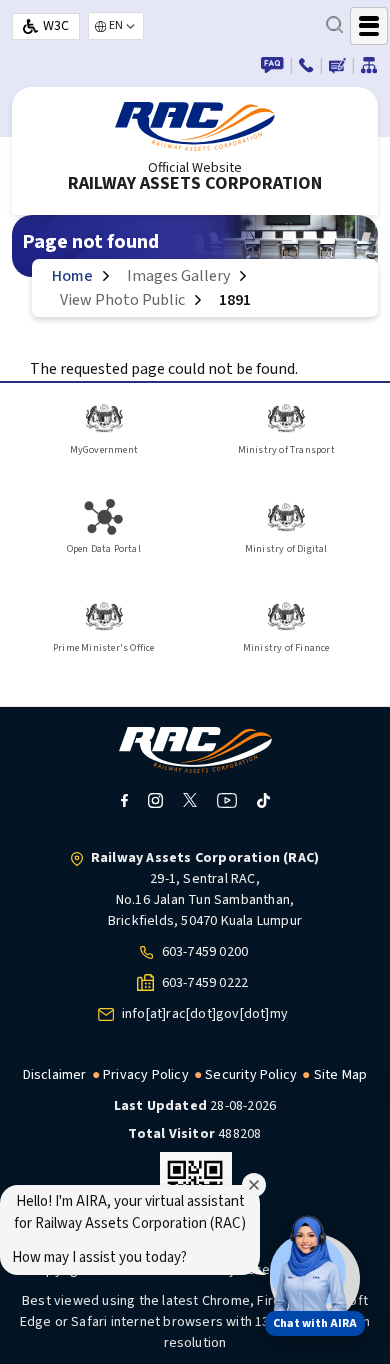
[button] (308, 1272)
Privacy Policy (146, 1075)
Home (72, 276)
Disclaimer (55, 1075)
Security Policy (251, 1075)
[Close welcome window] (254, 1185)
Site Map (341, 1075)
